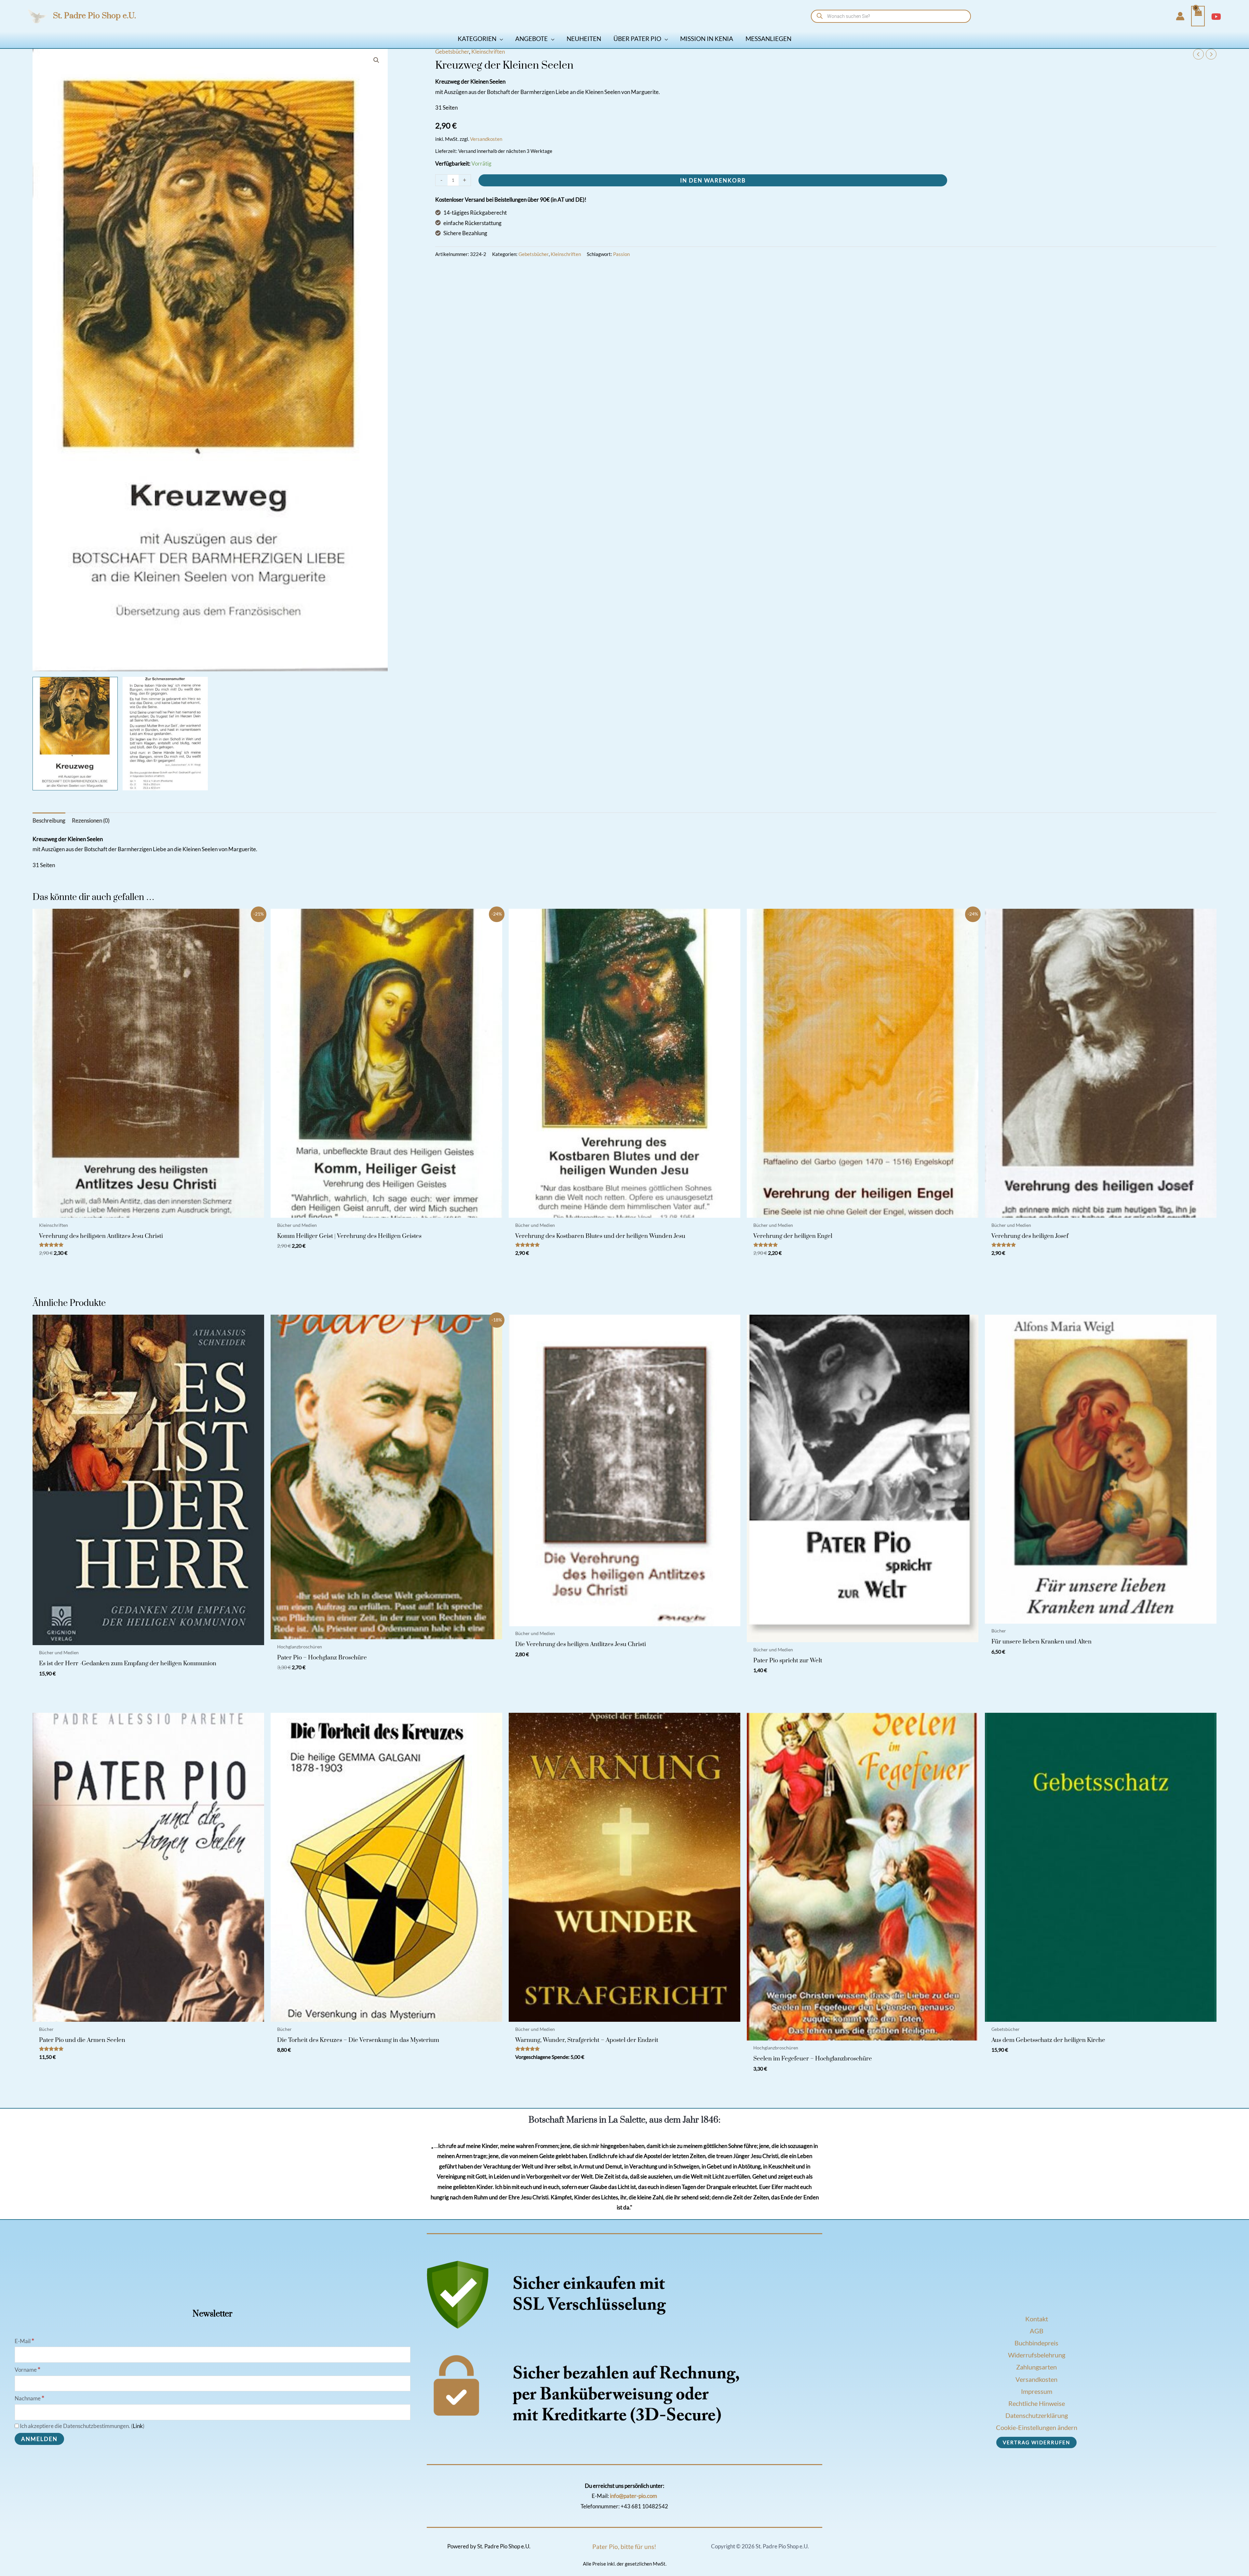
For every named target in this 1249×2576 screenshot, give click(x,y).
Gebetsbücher (452, 52)
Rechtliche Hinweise (1037, 2403)
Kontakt (1037, 2319)
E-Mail (24, 2341)
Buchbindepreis (1036, 2343)
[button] (500, 39)
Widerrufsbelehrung (1037, 2355)
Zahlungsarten (1036, 2367)
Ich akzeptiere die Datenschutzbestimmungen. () (82, 2426)
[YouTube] (1216, 17)
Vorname (27, 2370)
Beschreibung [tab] (49, 820)
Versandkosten (486, 139)
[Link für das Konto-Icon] (1180, 16)
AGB (1037, 2331)
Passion (621, 254)
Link (138, 2426)
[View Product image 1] (75, 734)
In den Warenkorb (713, 180)
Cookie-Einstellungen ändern (1037, 2427)
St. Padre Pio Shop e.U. (94, 16)
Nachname (29, 2398)
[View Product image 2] (165, 734)
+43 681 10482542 (644, 2506)
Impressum (1037, 2391)
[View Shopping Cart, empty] (1198, 16)
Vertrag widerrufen (1036, 2442)
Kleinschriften (488, 52)
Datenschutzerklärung (1037, 2415)
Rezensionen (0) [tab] (91, 820)
